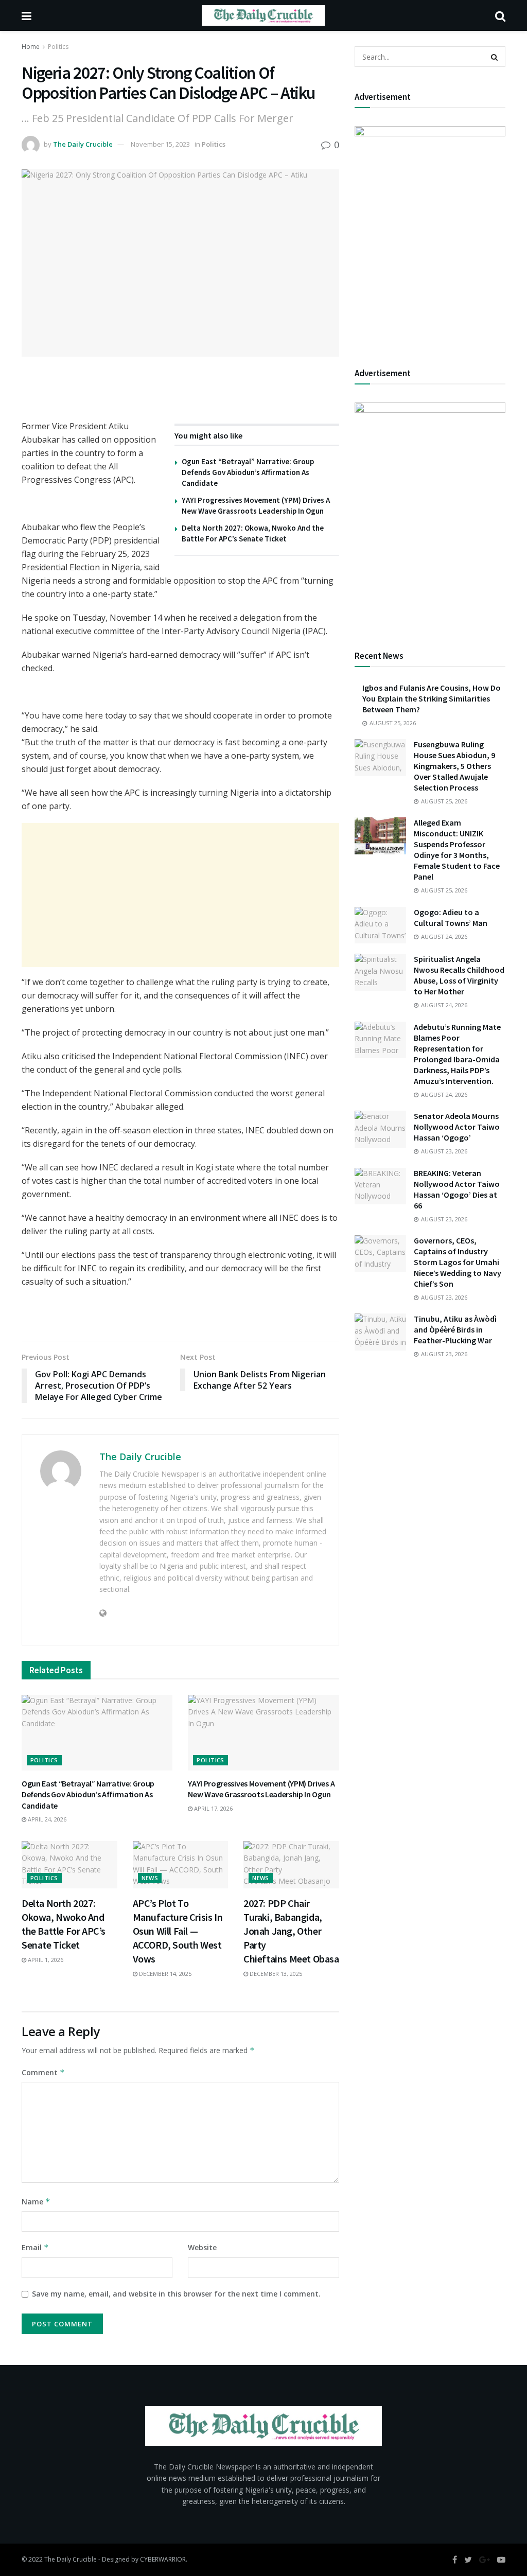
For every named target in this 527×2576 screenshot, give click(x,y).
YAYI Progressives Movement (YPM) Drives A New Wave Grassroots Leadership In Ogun (261, 1789)
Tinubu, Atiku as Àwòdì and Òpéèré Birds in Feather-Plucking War (455, 1329)
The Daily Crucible (83, 144)
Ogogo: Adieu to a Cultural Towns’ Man (451, 917)
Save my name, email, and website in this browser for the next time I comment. (176, 2294)
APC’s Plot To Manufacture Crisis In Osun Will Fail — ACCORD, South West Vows (178, 1931)
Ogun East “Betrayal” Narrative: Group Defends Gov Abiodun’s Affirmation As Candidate (248, 472)
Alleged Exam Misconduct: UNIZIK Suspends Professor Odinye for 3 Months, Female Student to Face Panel (457, 849)
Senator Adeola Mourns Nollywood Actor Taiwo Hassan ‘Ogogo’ (457, 1127)
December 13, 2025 (275, 1974)
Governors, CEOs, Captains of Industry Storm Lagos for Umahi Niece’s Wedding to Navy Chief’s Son (458, 1262)
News (150, 1878)
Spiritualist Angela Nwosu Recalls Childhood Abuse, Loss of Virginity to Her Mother (459, 975)
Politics (58, 47)
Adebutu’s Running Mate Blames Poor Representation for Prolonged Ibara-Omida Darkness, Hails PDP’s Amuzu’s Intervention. (457, 1054)
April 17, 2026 (213, 1808)
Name (36, 2202)
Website (202, 2247)
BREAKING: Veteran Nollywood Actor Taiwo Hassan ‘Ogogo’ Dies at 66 (457, 1189)
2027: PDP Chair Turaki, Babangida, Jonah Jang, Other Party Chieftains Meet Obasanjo (299, 1931)
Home (31, 47)
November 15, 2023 (160, 144)
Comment (43, 2072)
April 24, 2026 (46, 1819)
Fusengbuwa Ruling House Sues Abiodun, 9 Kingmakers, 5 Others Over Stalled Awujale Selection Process (454, 766)
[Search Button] (495, 57)
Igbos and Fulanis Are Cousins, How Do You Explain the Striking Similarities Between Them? (432, 698)
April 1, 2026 (45, 1960)
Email (35, 2247)
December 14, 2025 (164, 1974)
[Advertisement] (180, 895)
